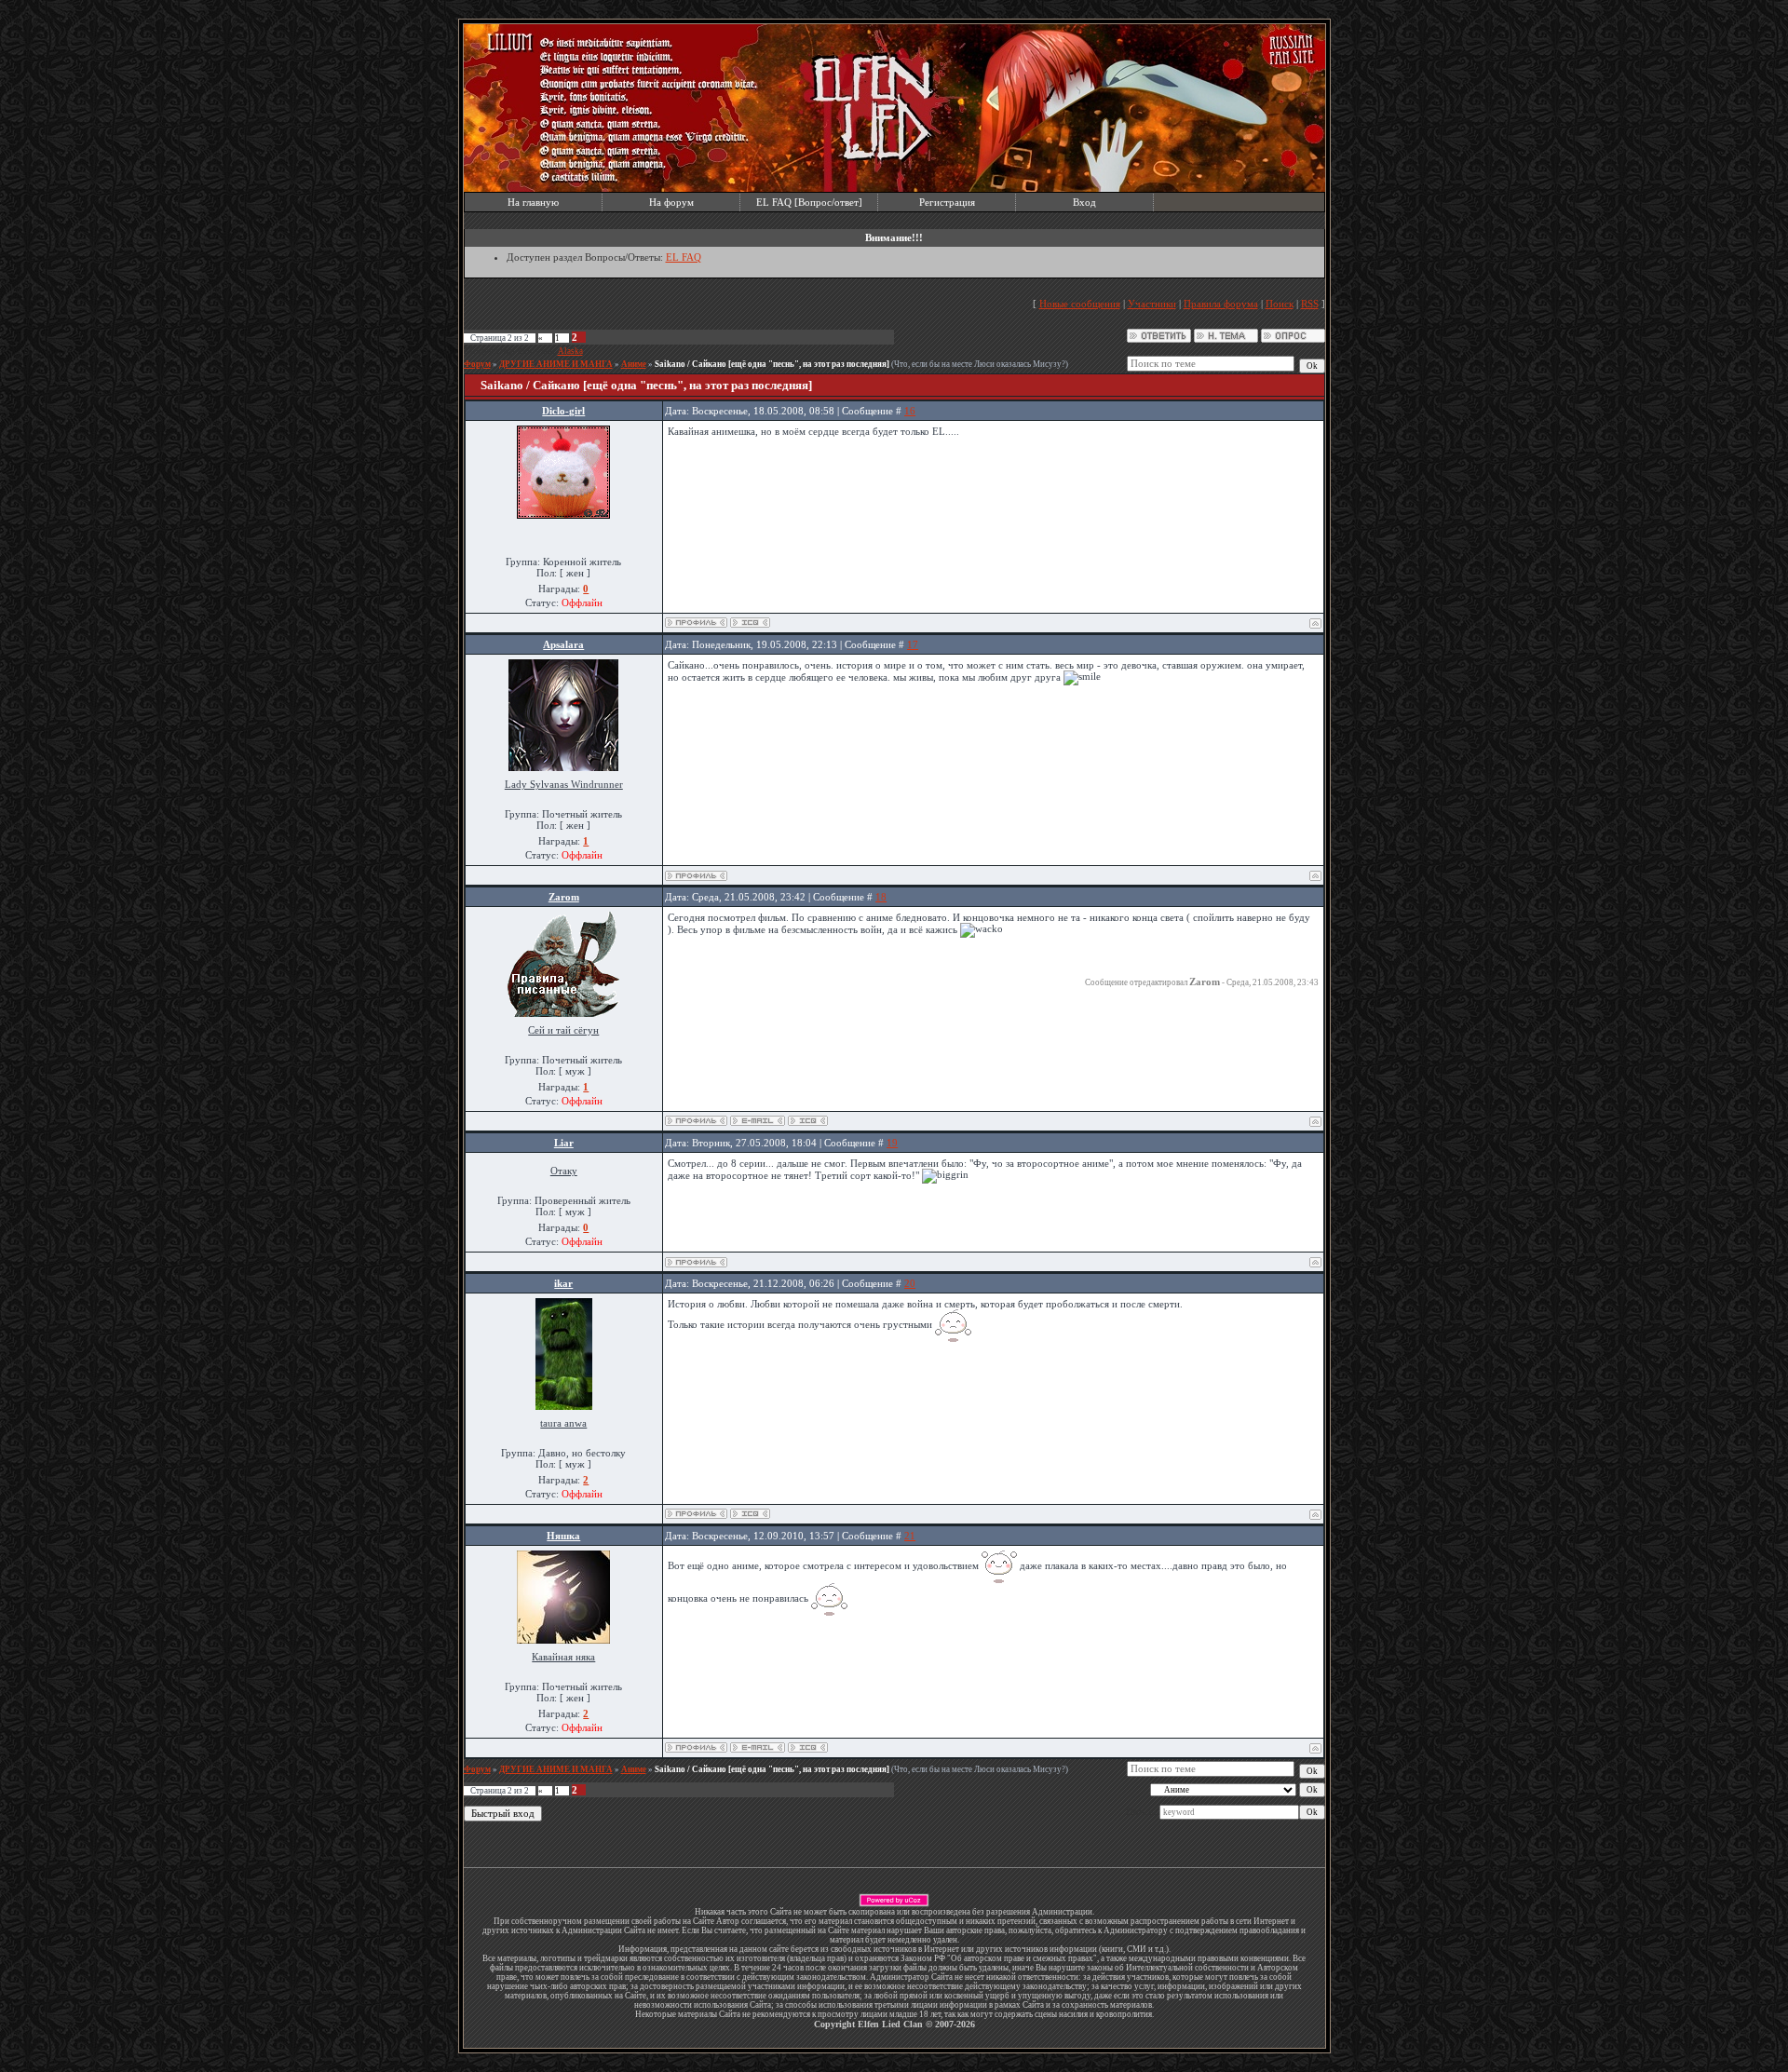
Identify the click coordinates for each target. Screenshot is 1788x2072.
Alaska (570, 351)
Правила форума (1221, 304)
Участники (1152, 304)
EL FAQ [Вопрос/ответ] (809, 202)
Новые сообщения (1080, 304)
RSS (1310, 304)
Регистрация (947, 202)
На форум (671, 202)
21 (910, 1536)
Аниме (634, 364)
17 (913, 644)
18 (881, 897)
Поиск (1280, 304)
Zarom (564, 897)
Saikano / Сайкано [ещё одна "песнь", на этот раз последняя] (772, 364)
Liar (564, 1143)
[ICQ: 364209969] (750, 1514)
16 (910, 411)
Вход (1084, 202)
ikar (563, 1283)
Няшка (563, 1536)
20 (910, 1283)
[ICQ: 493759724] (750, 623)
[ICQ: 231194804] (808, 1121)
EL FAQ (684, 257)
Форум (477, 364)
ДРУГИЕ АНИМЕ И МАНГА (556, 364)
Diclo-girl (563, 411)
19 (892, 1143)
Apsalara (563, 644)
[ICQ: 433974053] (808, 1747)
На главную (533, 202)
